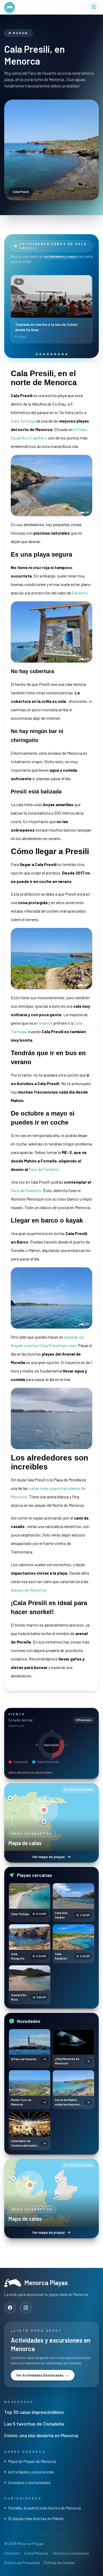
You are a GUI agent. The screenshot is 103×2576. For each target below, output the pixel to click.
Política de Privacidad (22, 2563)
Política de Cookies (59, 2563)
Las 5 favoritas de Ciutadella (34, 2424)
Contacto (12, 2553)
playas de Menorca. (29, 1590)
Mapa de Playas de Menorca (32, 2461)
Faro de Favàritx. (45, 1169)
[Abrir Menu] (94, 7)
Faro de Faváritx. (27, 1190)
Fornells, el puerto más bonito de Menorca (44, 2508)
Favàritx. (80, 593)
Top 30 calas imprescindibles (34, 2412)
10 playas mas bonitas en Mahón (36, 2518)
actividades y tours (60, 256)
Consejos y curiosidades (29, 2482)
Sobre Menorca (36, 2553)
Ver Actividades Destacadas (43, 2375)
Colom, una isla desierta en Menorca (41, 2435)
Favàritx (45, 1023)
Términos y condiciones (71, 2553)
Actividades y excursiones (31, 2472)
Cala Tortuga (23, 421)
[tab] (37, 354)
